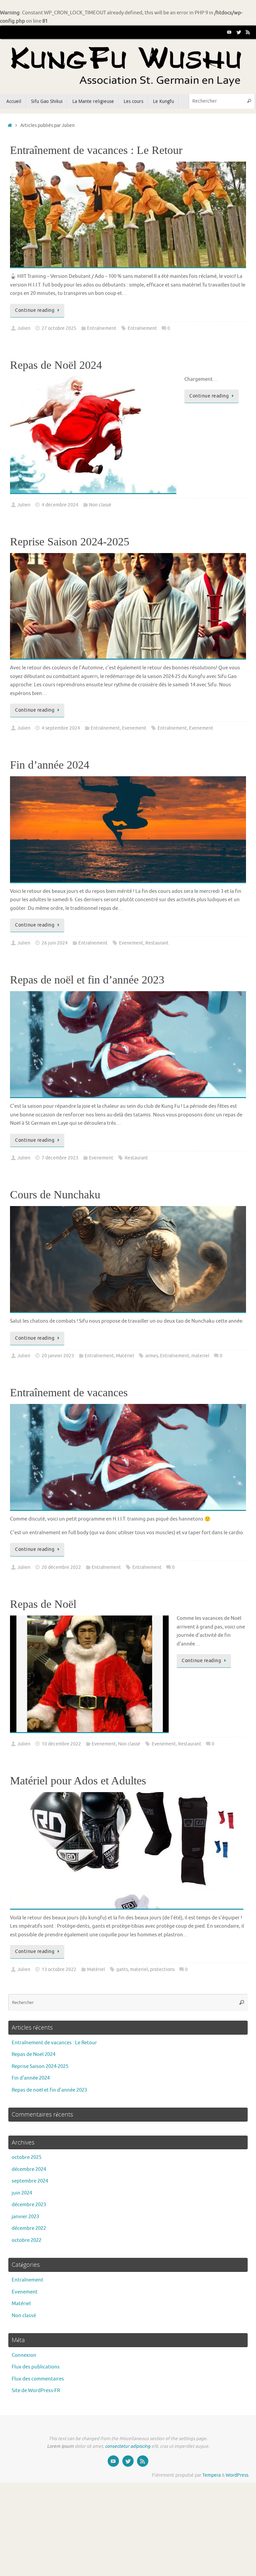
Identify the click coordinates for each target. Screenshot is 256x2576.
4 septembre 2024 (61, 728)
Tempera (211, 2475)
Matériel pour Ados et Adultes (78, 1781)
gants (122, 1969)
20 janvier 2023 (58, 1356)
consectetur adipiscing (128, 2446)
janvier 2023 (25, 2217)
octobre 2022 (26, 2240)
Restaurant (157, 943)
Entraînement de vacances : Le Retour (96, 150)
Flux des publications (36, 2367)
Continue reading (35, 310)
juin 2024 (22, 2193)
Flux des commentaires (38, 2379)
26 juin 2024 (55, 943)
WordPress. (237, 2475)
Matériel (125, 1356)
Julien (24, 328)
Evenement (134, 728)
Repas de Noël (43, 1604)
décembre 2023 (29, 2205)
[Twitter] (239, 32)
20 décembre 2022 (61, 1567)
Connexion (24, 2355)
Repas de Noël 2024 (56, 365)
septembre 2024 (30, 2181)
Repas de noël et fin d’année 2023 (87, 980)
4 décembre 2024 (60, 505)
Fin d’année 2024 (50, 765)
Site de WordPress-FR (36, 2391)
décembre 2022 (29, 2228)
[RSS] (248, 32)
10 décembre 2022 (61, 1744)
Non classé (100, 505)
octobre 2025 (26, 2157)
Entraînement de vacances (69, 1392)
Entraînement (102, 328)
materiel (200, 1356)
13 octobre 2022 (59, 1969)
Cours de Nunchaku (55, 1195)
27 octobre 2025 (59, 328)
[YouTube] (229, 32)
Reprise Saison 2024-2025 (70, 542)
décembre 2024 (29, 2169)
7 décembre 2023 (60, 1158)
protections (162, 1969)
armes (152, 1356)
